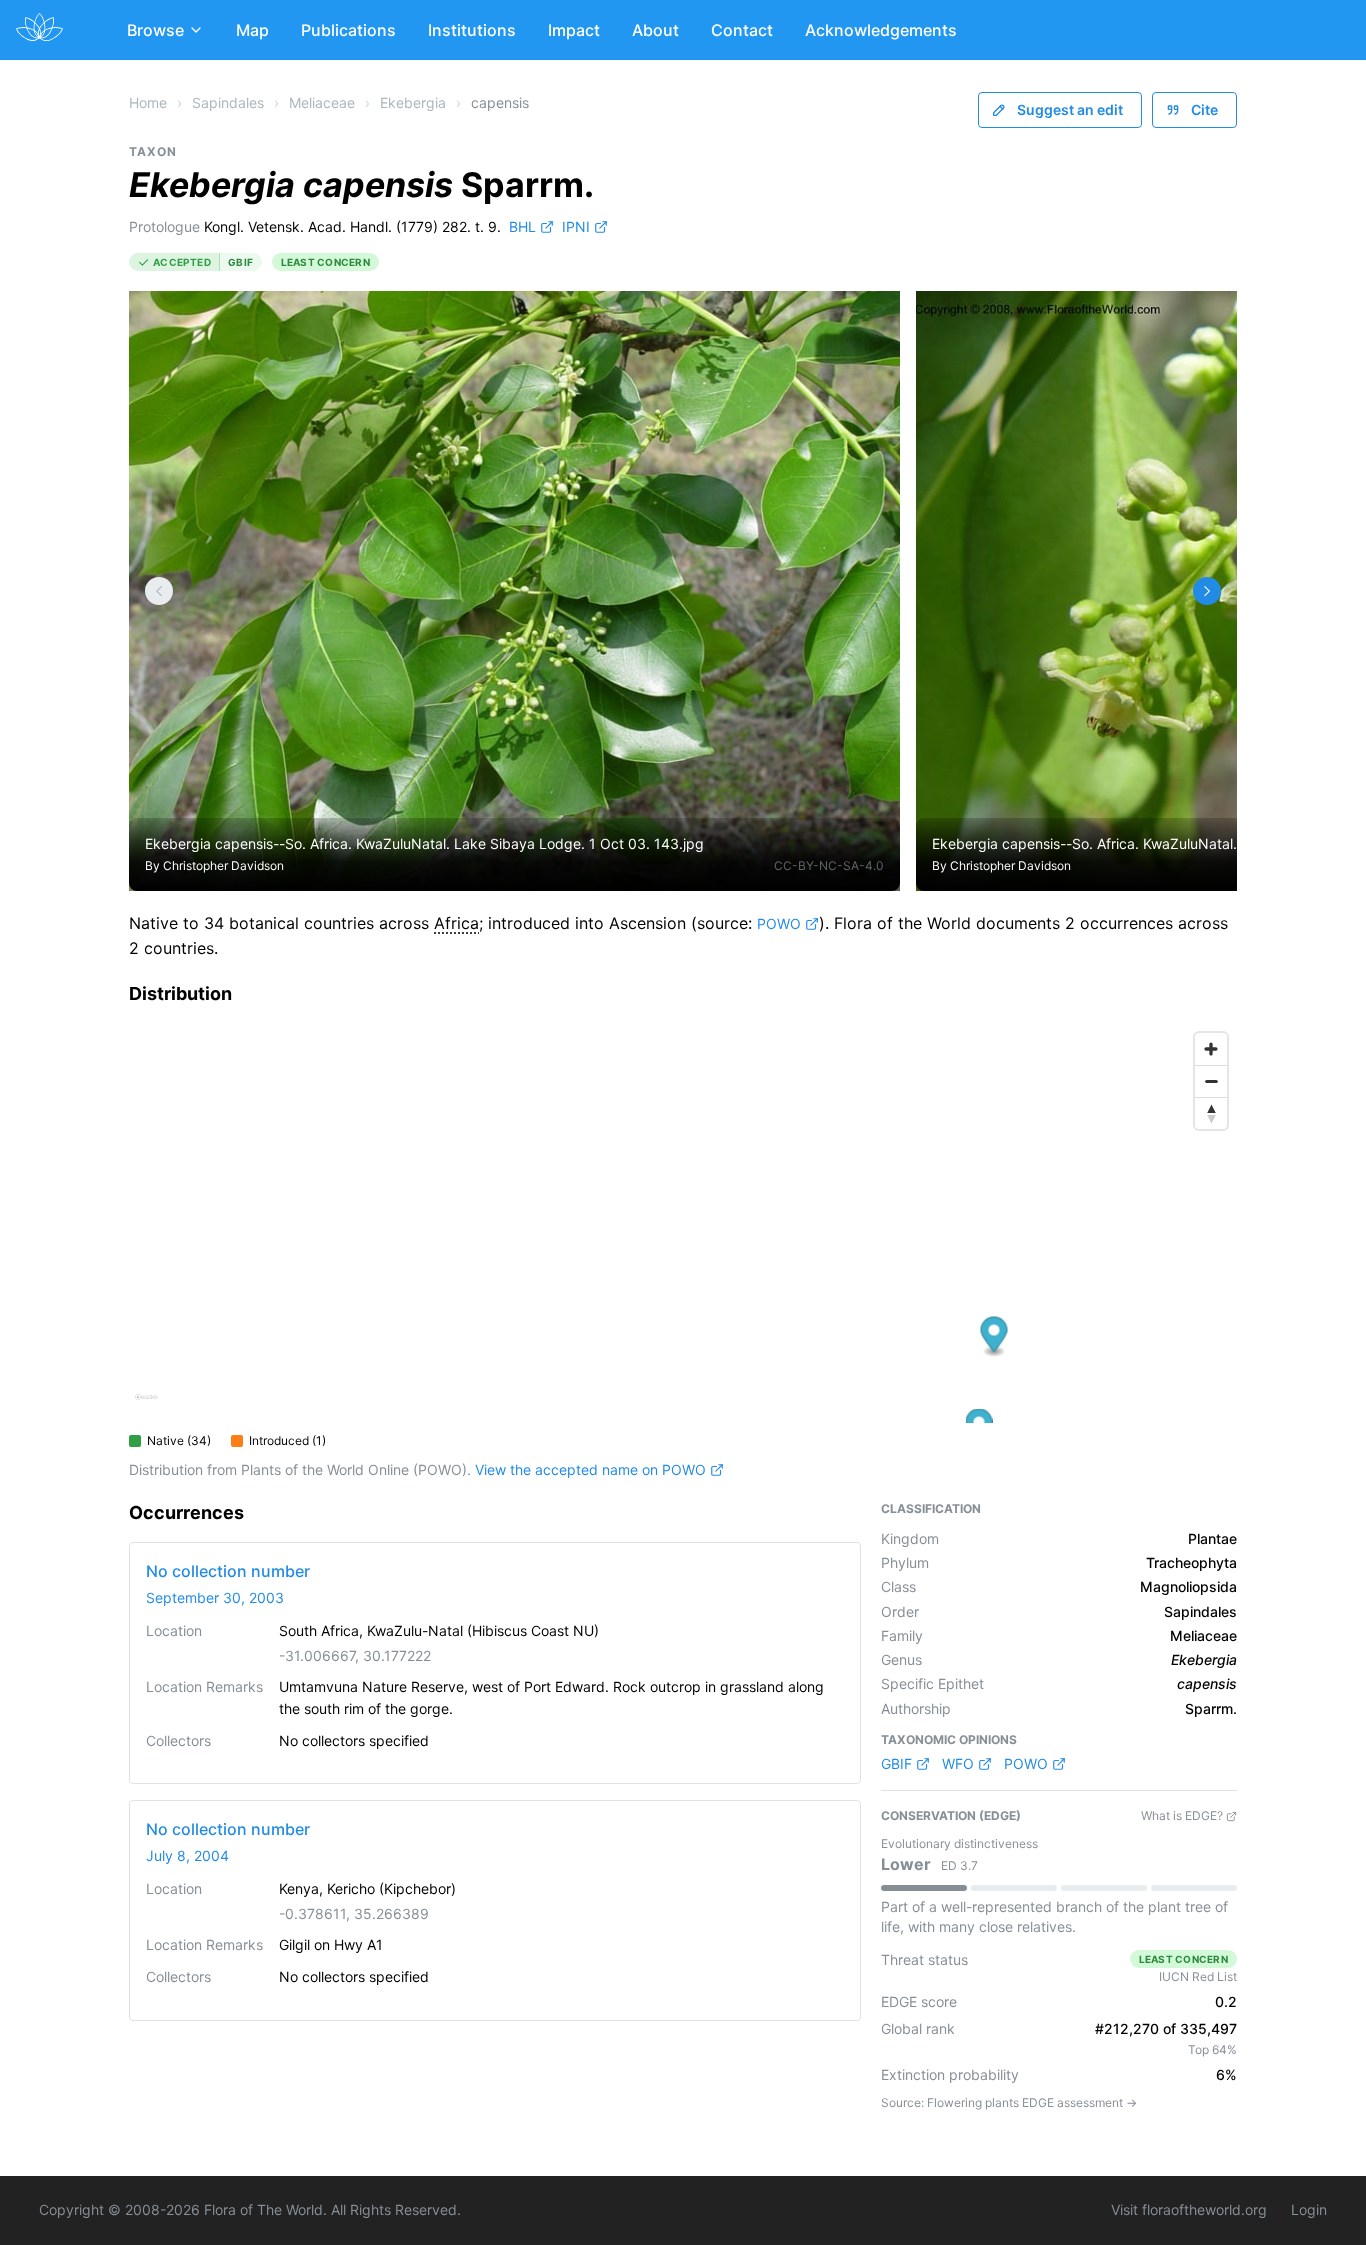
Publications (348, 30)
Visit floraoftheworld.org (1189, 2209)
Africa (456, 923)
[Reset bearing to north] (1211, 1113)
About (655, 30)
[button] (994, 1336)
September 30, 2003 (215, 1597)
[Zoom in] (1211, 1049)
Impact (574, 30)
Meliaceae (322, 102)
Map (252, 30)
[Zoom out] (1211, 1081)
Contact (742, 30)
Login (1309, 2209)
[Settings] (159, 591)
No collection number (228, 1571)
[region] (683, 1223)
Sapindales (228, 102)
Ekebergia (413, 102)
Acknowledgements (881, 30)
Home (148, 102)
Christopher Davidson (223, 865)
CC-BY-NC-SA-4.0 (829, 865)
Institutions (472, 30)
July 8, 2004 (187, 1855)
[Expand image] (869, 321)
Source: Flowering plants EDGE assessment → (1009, 2102)
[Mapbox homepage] (146, 1405)
